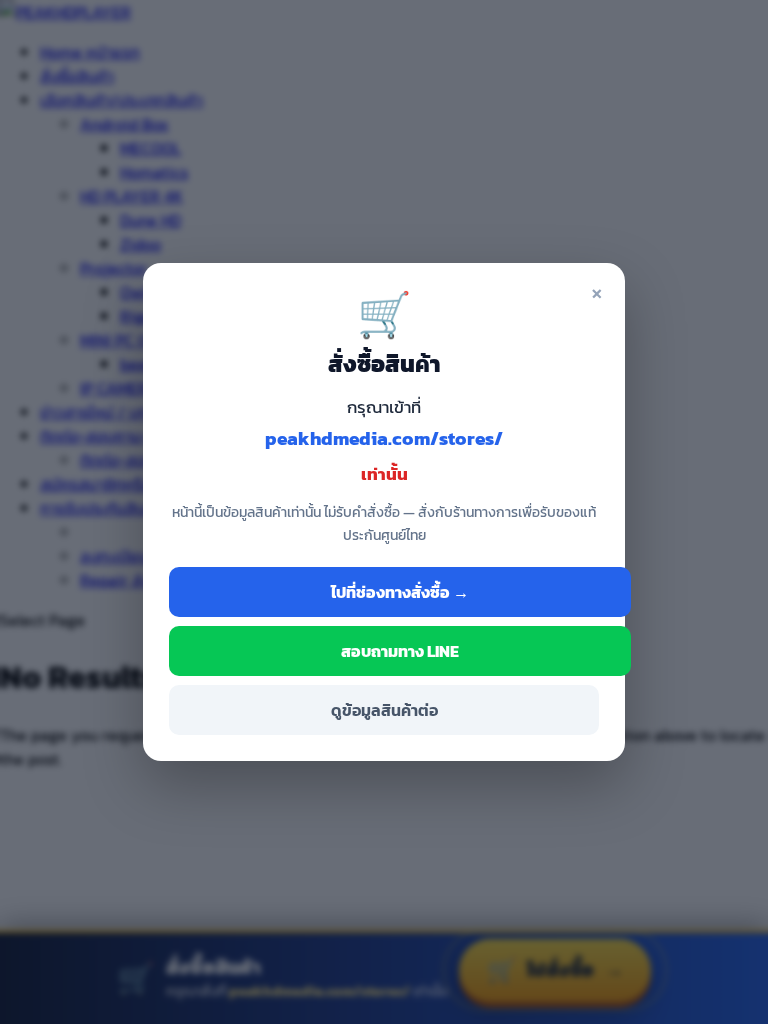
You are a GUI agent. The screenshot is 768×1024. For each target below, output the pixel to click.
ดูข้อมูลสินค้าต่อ (384, 710)
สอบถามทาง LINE (400, 651)
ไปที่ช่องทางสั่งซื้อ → (400, 592)
